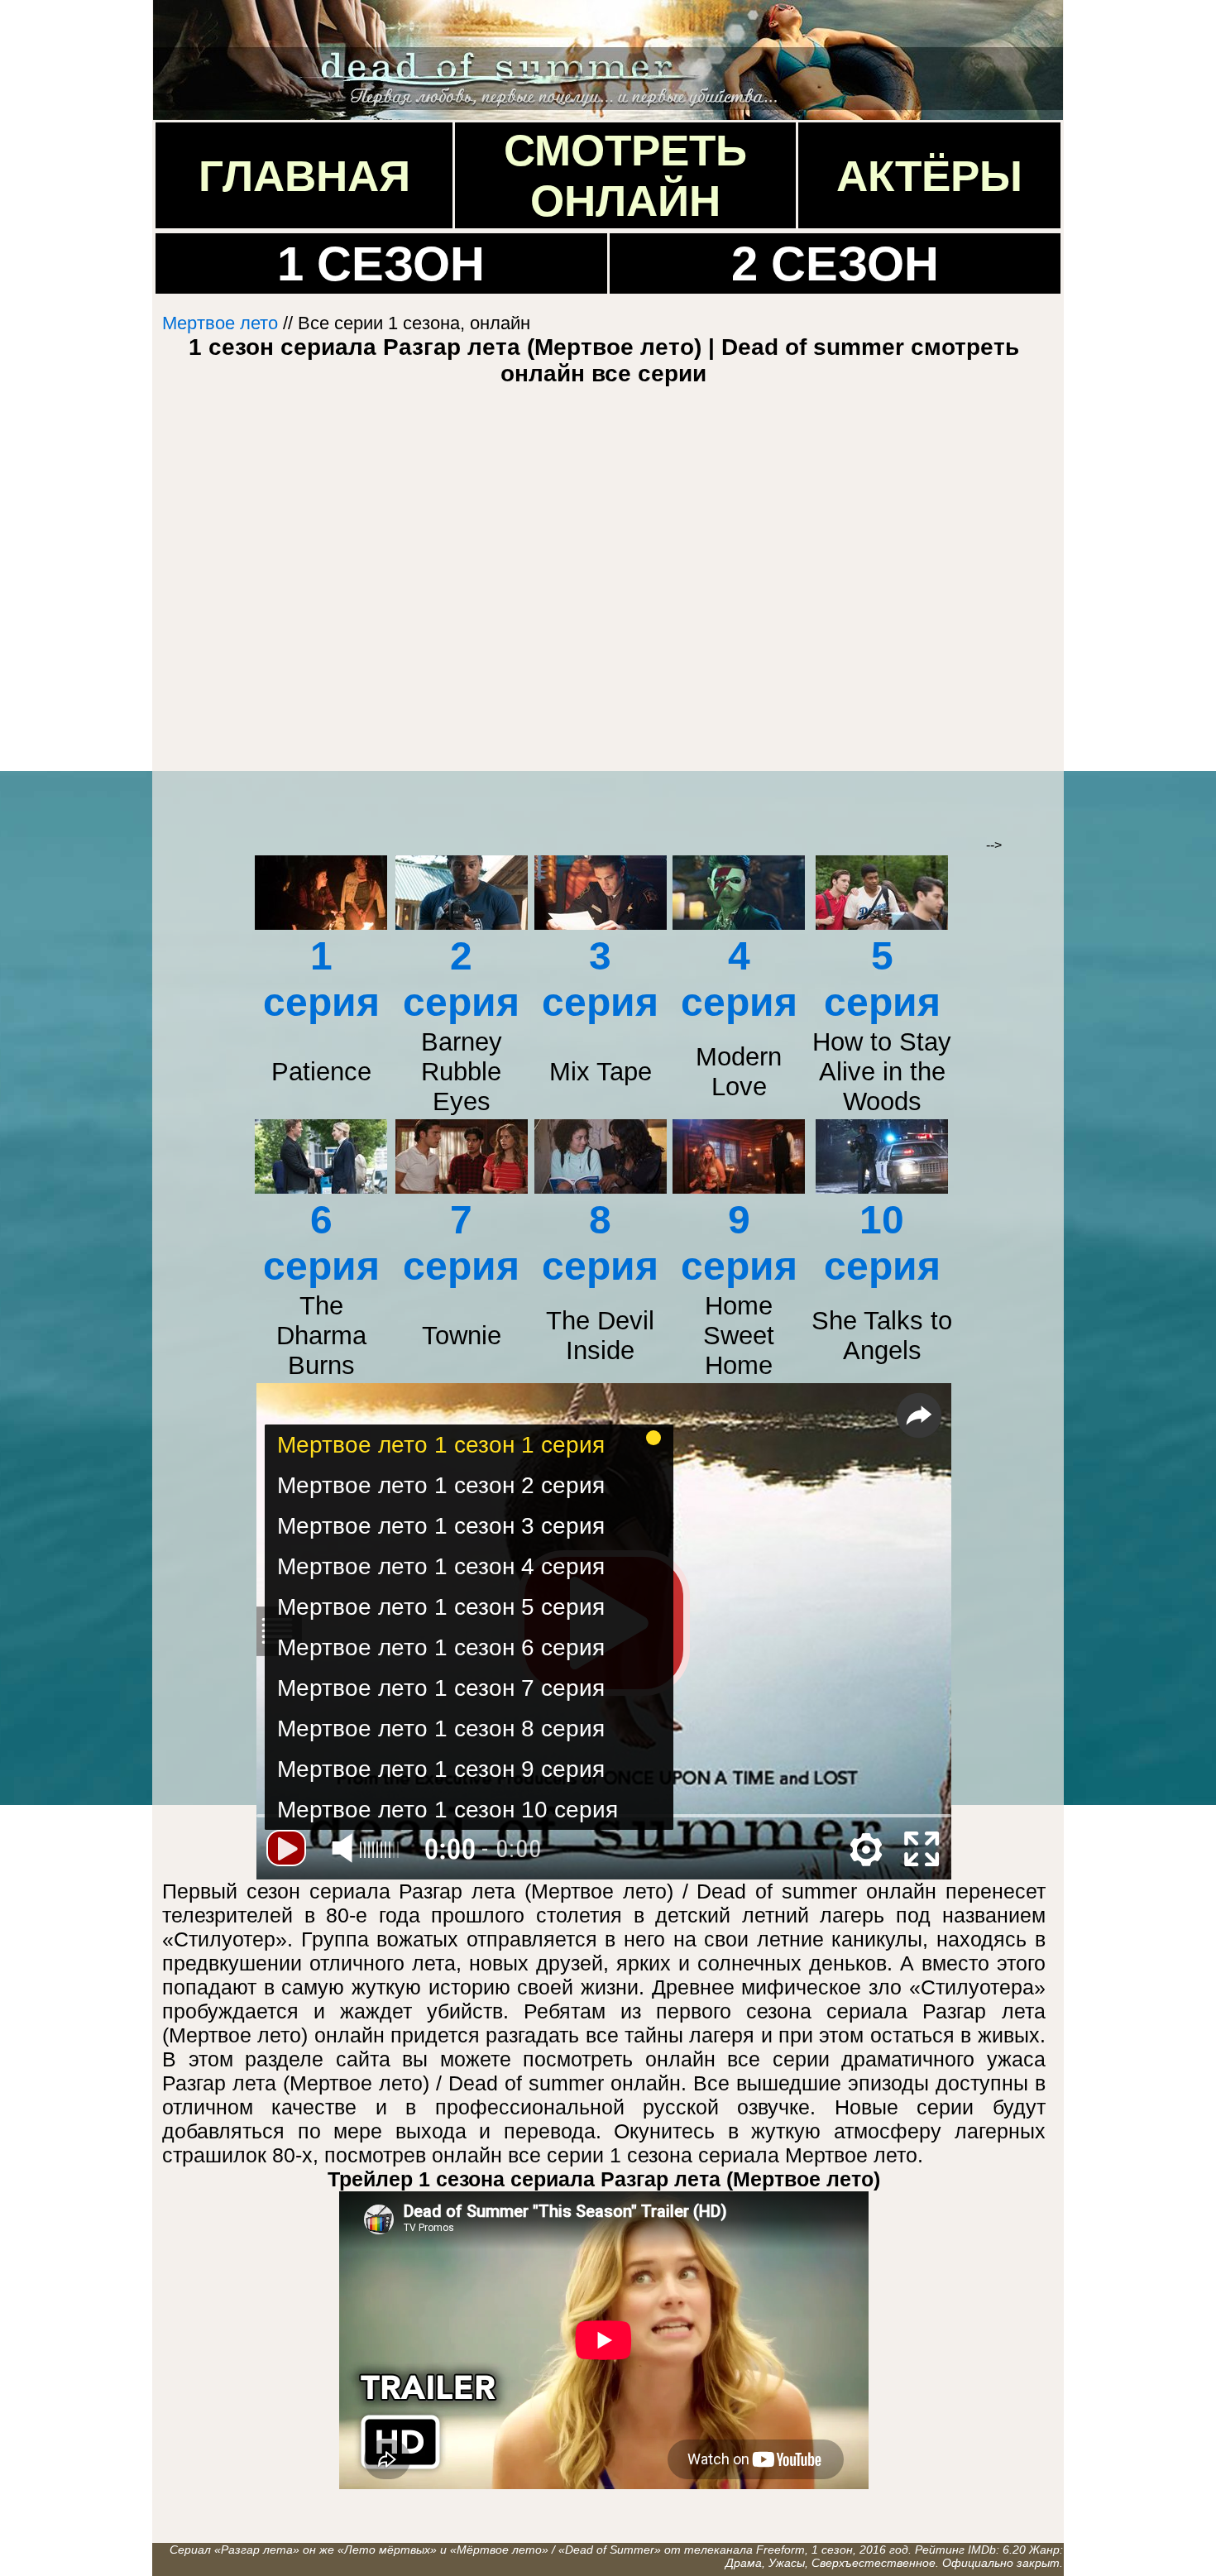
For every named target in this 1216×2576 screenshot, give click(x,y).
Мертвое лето (220, 323)
